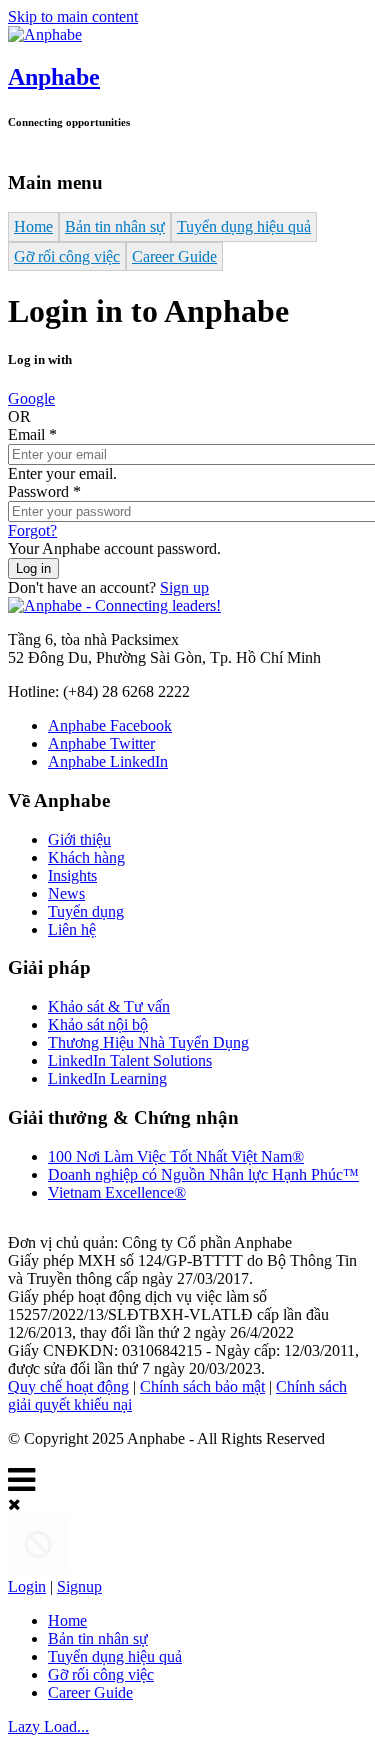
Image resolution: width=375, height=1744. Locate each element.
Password (44, 491)
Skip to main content (73, 16)
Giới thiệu (79, 839)
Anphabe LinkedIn (108, 761)
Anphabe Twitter (101, 743)
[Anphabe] (45, 34)
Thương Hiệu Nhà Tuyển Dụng (148, 1042)
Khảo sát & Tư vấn (109, 1006)
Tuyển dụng (86, 911)
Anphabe (54, 77)
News (66, 893)
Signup (79, 1586)
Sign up (184, 587)
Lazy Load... (48, 1726)
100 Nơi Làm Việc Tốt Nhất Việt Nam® (176, 1156)
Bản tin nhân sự (115, 226)
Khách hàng (86, 857)
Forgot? (32, 530)
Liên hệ (72, 929)
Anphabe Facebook (110, 725)
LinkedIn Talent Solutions (130, 1060)
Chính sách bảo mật (202, 1386)
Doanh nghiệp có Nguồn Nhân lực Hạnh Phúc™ (203, 1174)
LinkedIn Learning (107, 1078)
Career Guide (174, 256)
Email (32, 434)
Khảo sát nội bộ (98, 1024)
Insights (72, 875)
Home (33, 226)
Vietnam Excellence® (117, 1192)
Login (27, 1586)
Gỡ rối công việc (67, 256)
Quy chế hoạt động (68, 1386)
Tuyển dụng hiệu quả (244, 226)
